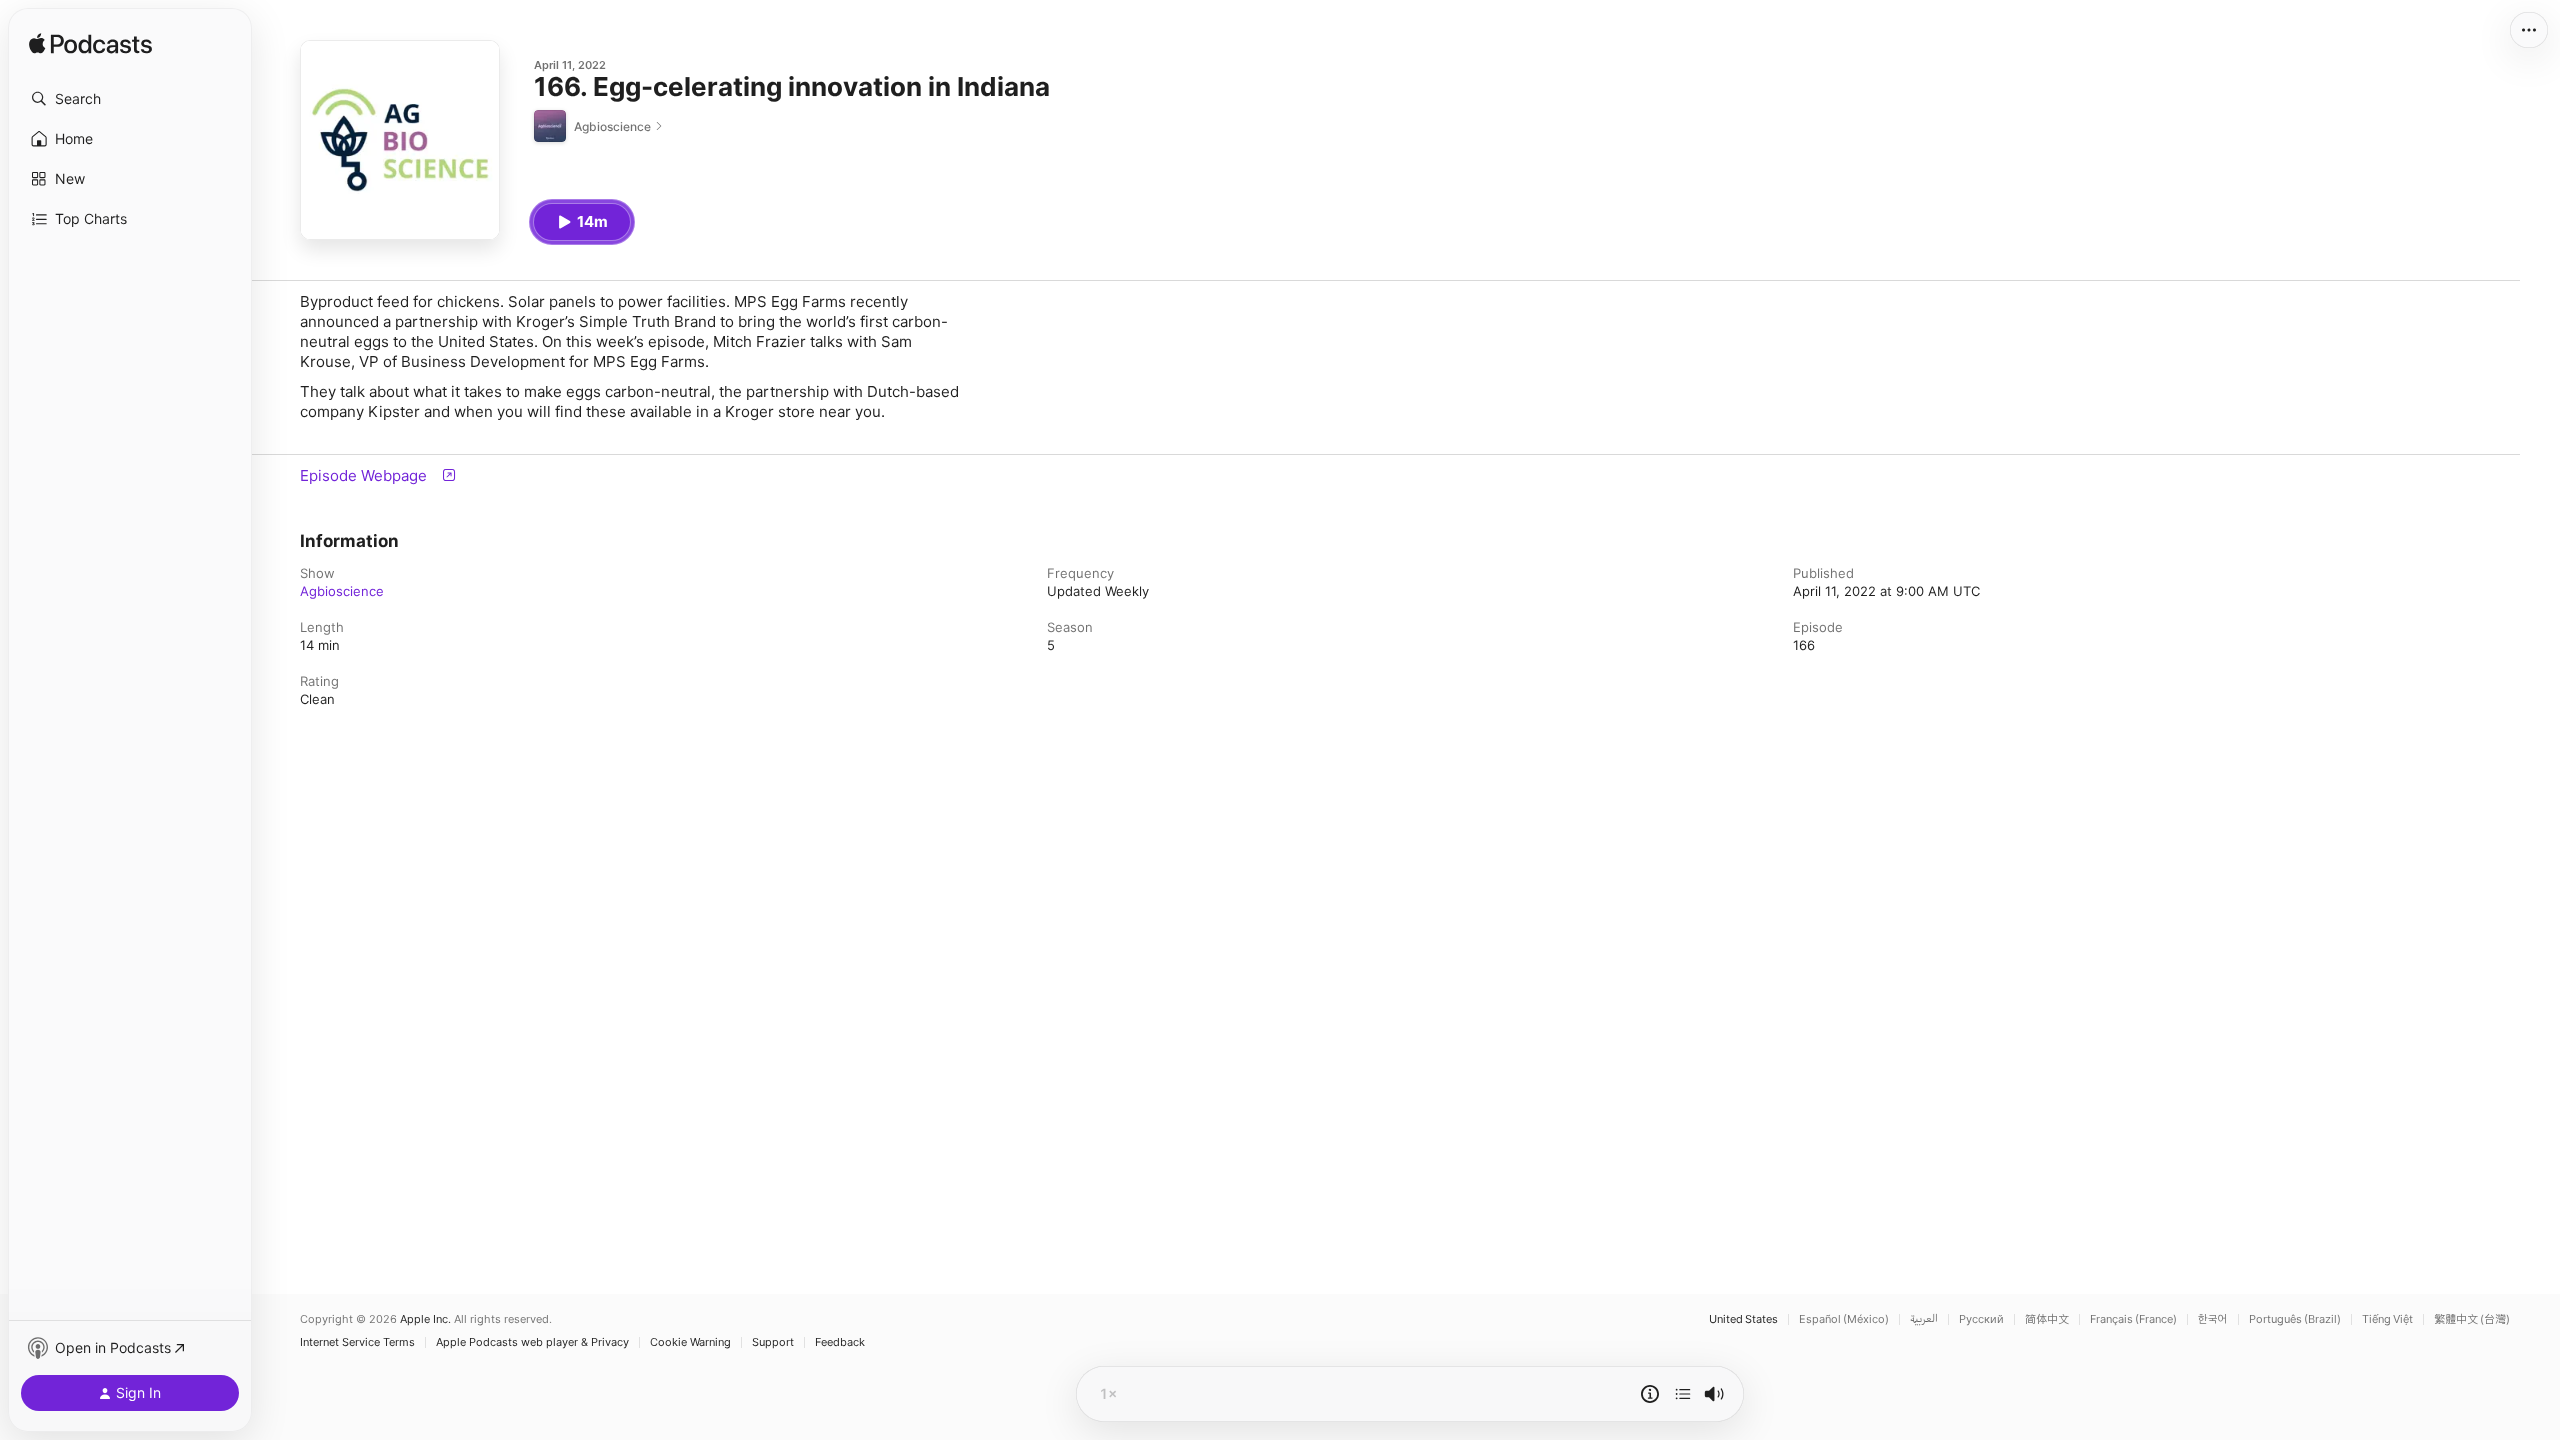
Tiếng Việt (2387, 1319)
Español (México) (1844, 1319)
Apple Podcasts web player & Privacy (532, 1342)
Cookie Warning (690, 1342)
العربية (1924, 1319)
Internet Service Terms (357, 1342)
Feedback (840, 1342)
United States (1743, 1319)
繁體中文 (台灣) (2472, 1319)
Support (773, 1342)
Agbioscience (342, 591)
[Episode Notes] (1650, 1394)
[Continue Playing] (1683, 1394)
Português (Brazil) (2295, 1319)
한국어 (2213, 1319)
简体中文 (2047, 1319)
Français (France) (2133, 1319)
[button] (130, 99)
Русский (1981, 1319)
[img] (90, 45)
